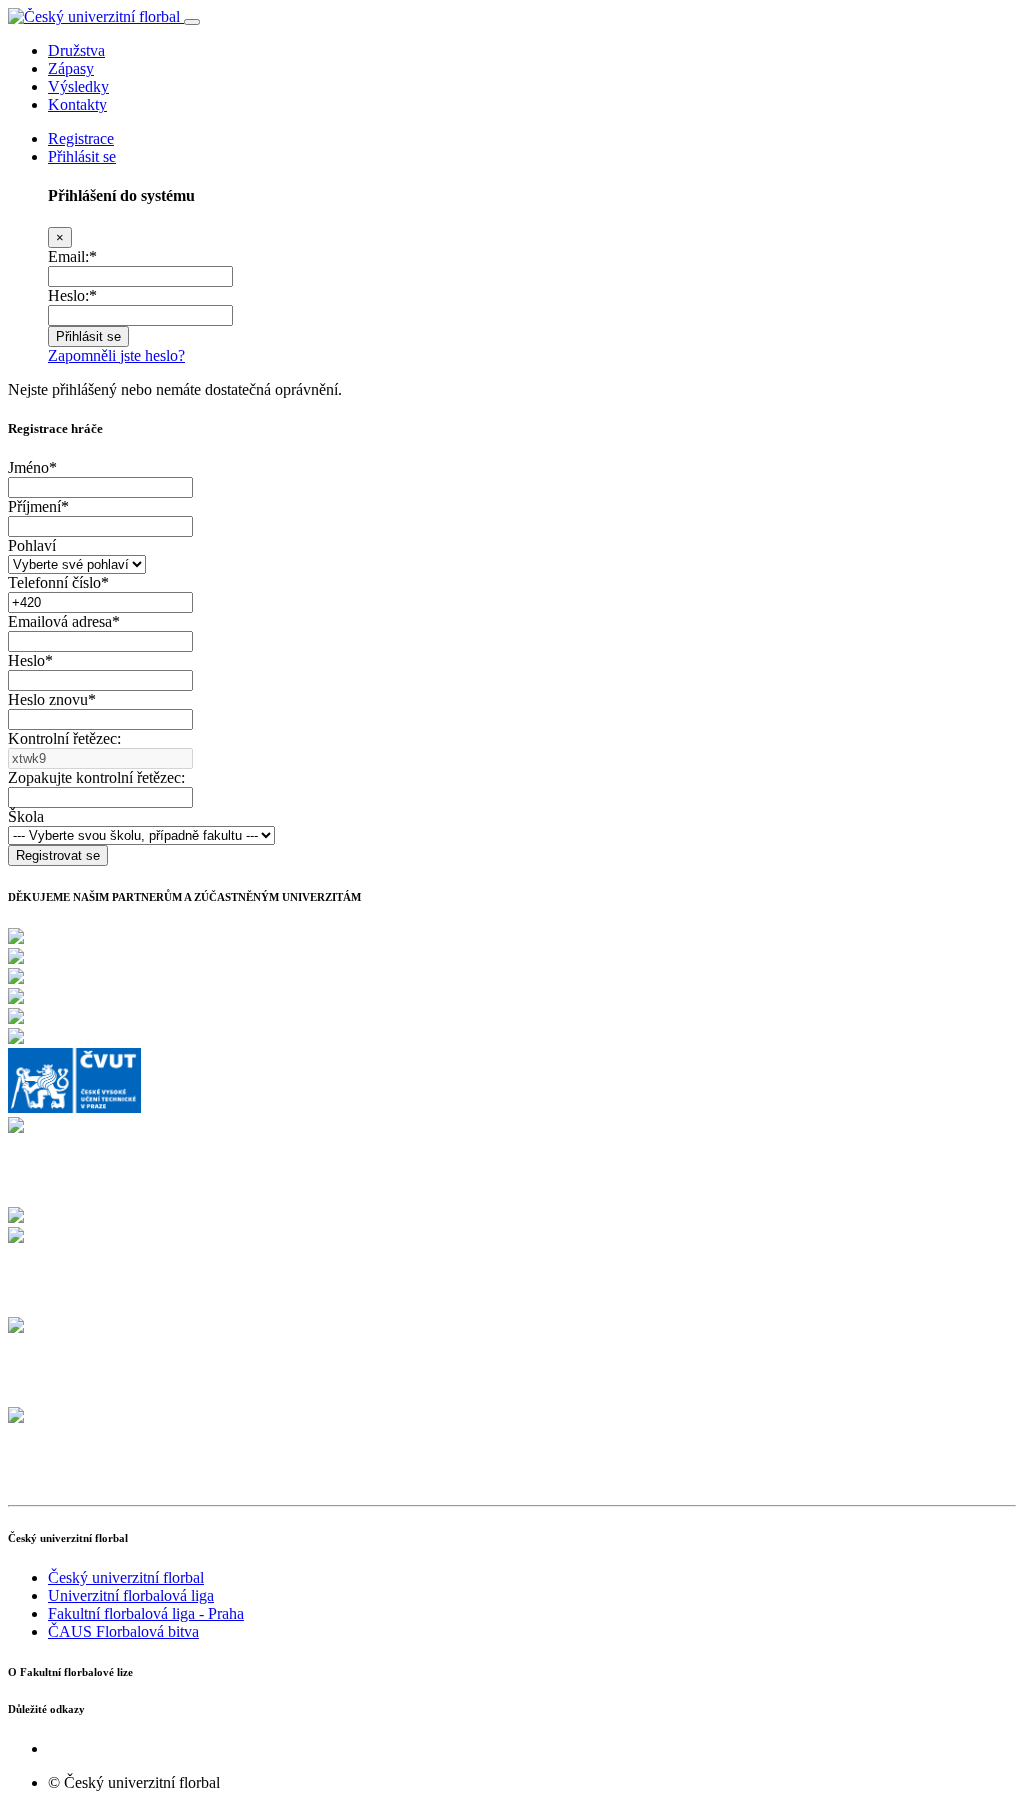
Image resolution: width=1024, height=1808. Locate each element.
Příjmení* (38, 506)
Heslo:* (72, 295)
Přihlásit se (82, 156)
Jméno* (32, 467)
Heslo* (30, 660)
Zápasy (71, 68)
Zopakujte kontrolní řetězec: (96, 777)
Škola (26, 816)
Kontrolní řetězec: (64, 738)
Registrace (81, 138)
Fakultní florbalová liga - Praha (146, 1613)
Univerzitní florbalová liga (131, 1595)
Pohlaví (32, 545)
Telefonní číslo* (58, 582)
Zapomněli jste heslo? (116, 355)
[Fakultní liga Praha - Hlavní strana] (96, 16)
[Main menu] (192, 22)
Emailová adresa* (64, 621)
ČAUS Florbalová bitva (123, 1631)
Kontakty (77, 104)
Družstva (76, 50)
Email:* (72, 256)
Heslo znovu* (52, 699)
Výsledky (78, 86)
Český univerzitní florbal (126, 1577)
